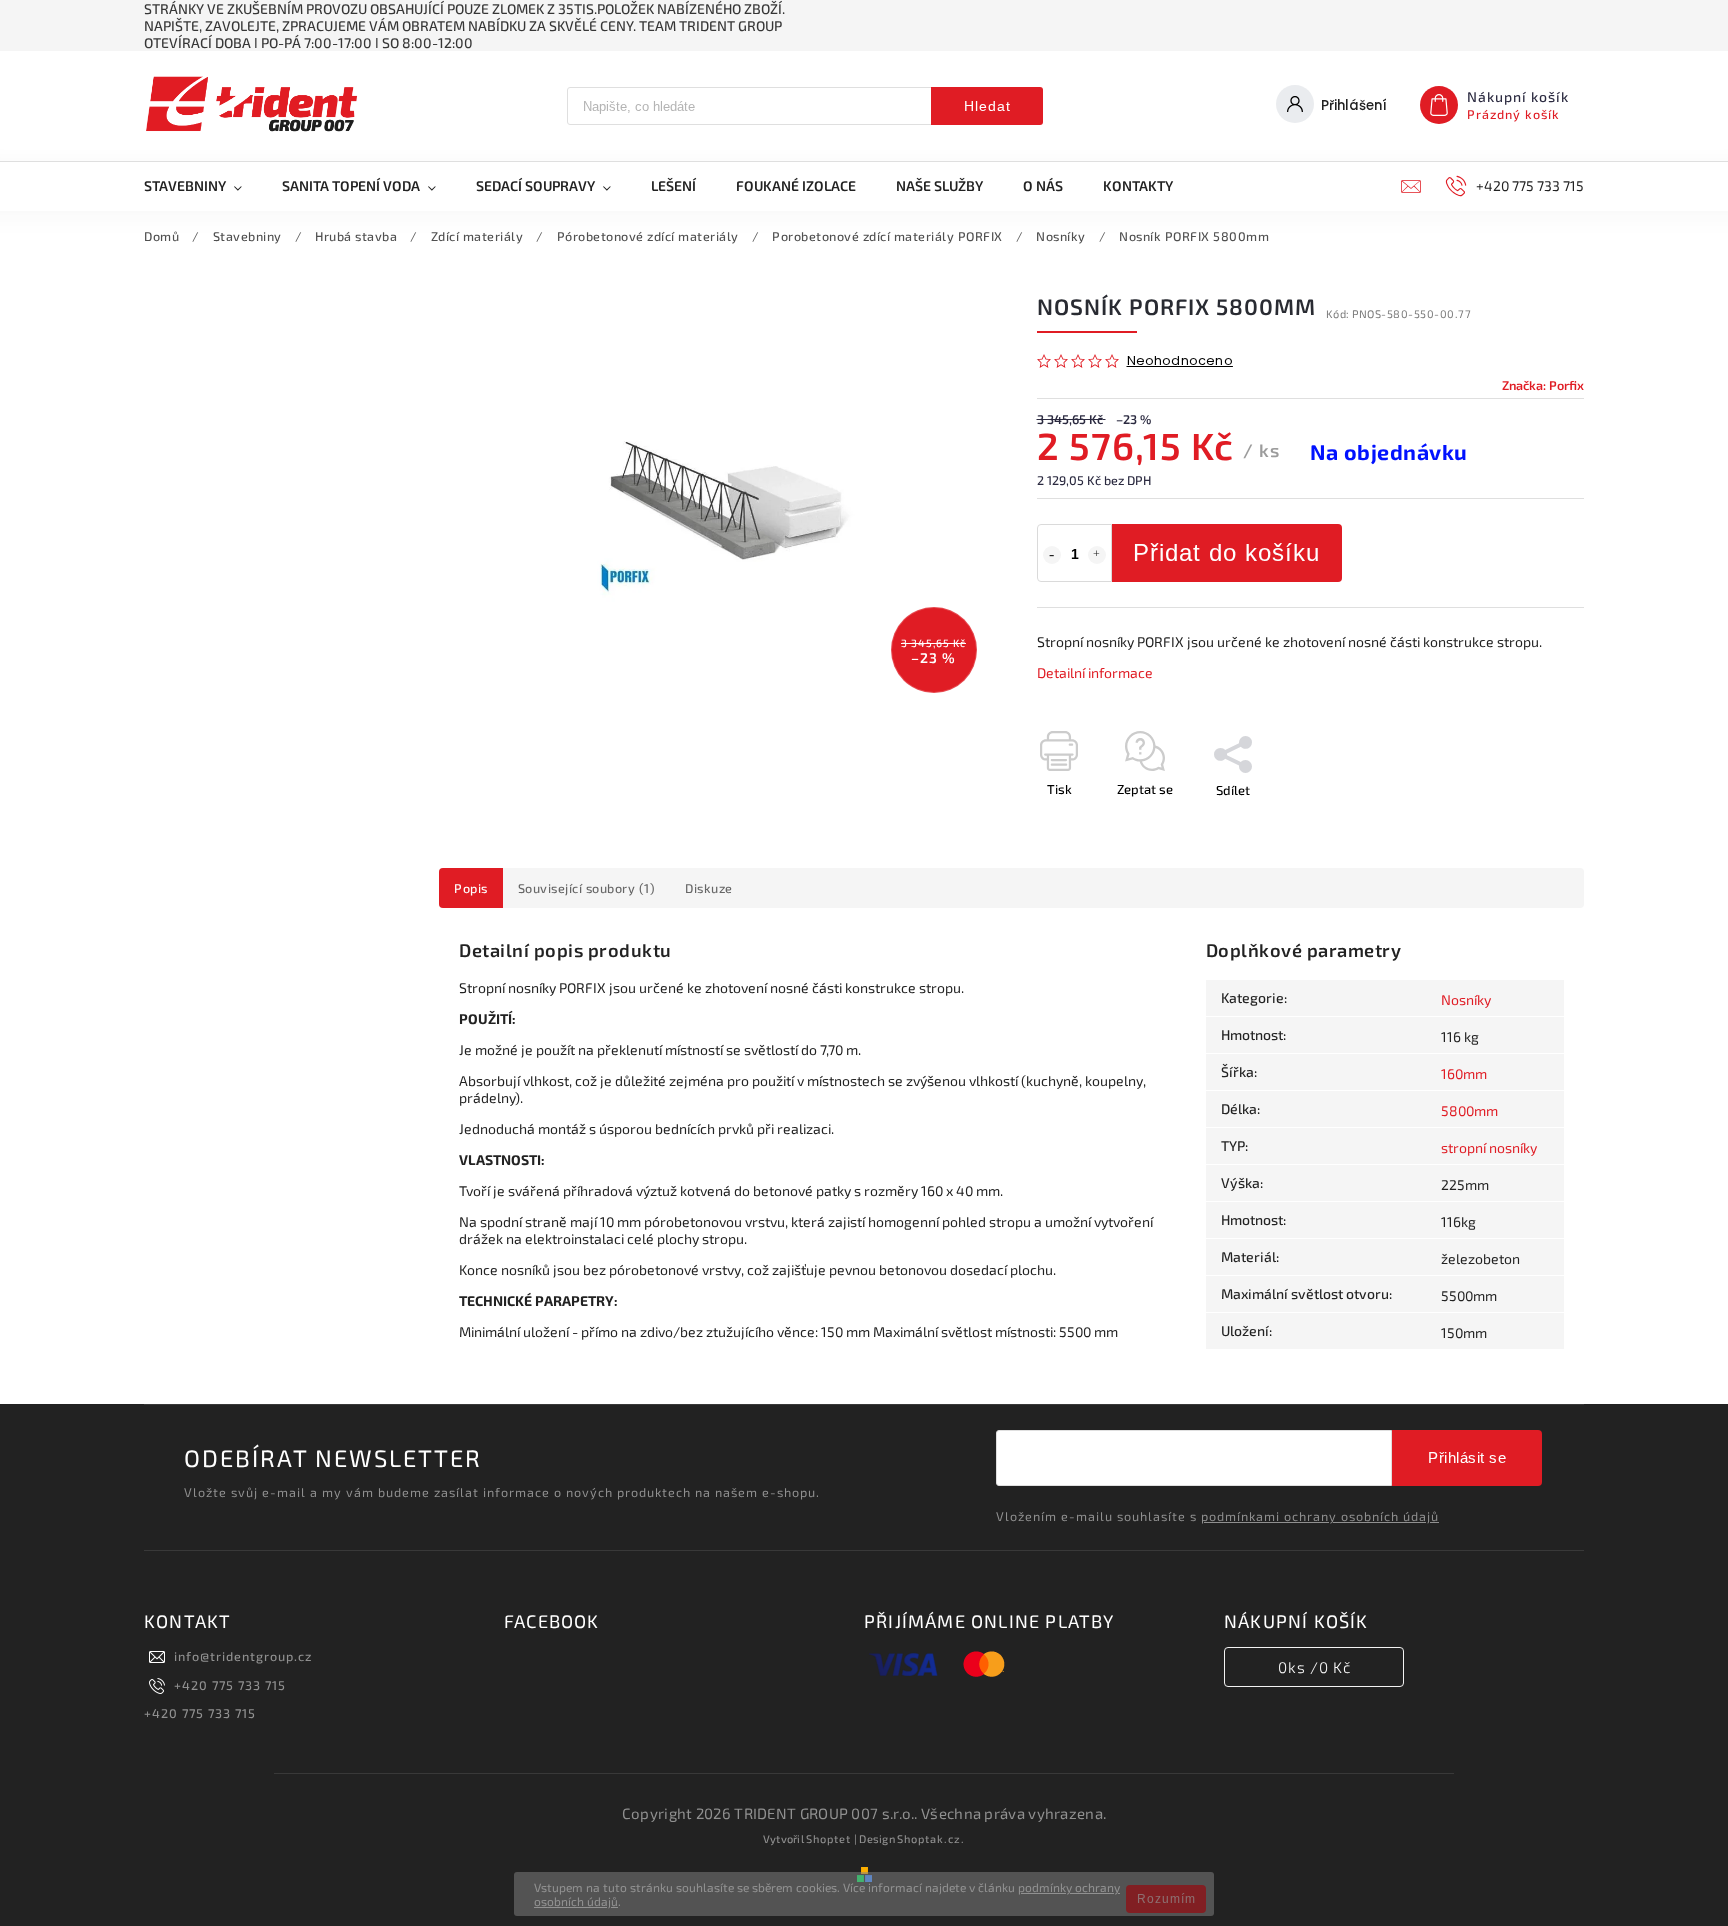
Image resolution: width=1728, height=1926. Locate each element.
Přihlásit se (1467, 1457)
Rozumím (1166, 1899)
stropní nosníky (1489, 1147)
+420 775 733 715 (230, 1685)
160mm (1464, 1073)
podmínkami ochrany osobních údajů (1320, 1516)
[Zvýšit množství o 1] (1097, 555)
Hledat (987, 106)
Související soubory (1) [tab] (587, 888)
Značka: (1543, 385)
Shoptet (828, 1838)
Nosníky (1466, 999)
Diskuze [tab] (709, 888)
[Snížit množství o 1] (1052, 555)
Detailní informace (1095, 672)
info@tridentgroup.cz (243, 1656)
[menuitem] (203, 186)
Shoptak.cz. (931, 1838)
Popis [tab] (471, 888)
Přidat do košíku (1226, 552)
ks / (1314, 1667)
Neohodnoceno (1180, 361)
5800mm (1469, 1110)
